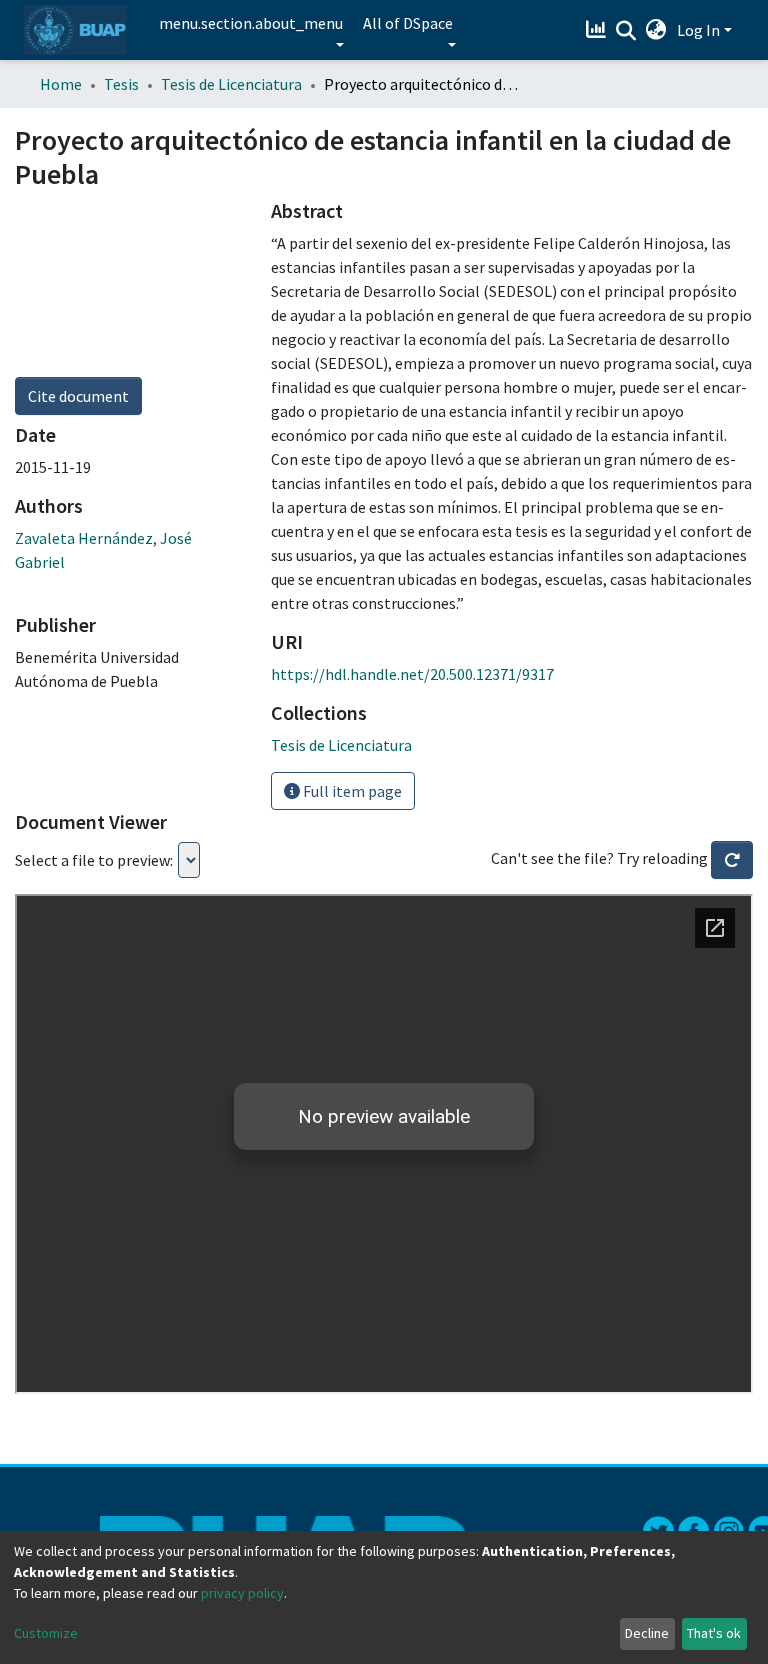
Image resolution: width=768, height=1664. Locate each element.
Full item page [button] (351, 791)
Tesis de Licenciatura (231, 84)
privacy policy (242, 1593)
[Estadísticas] (598, 30)
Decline (647, 1633)
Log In (698, 30)
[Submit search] (626, 31)
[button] (656, 30)
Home (61, 84)
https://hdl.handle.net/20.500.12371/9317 (412, 674)
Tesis (121, 84)
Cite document (78, 396)
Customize (46, 1633)
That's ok (714, 1633)
